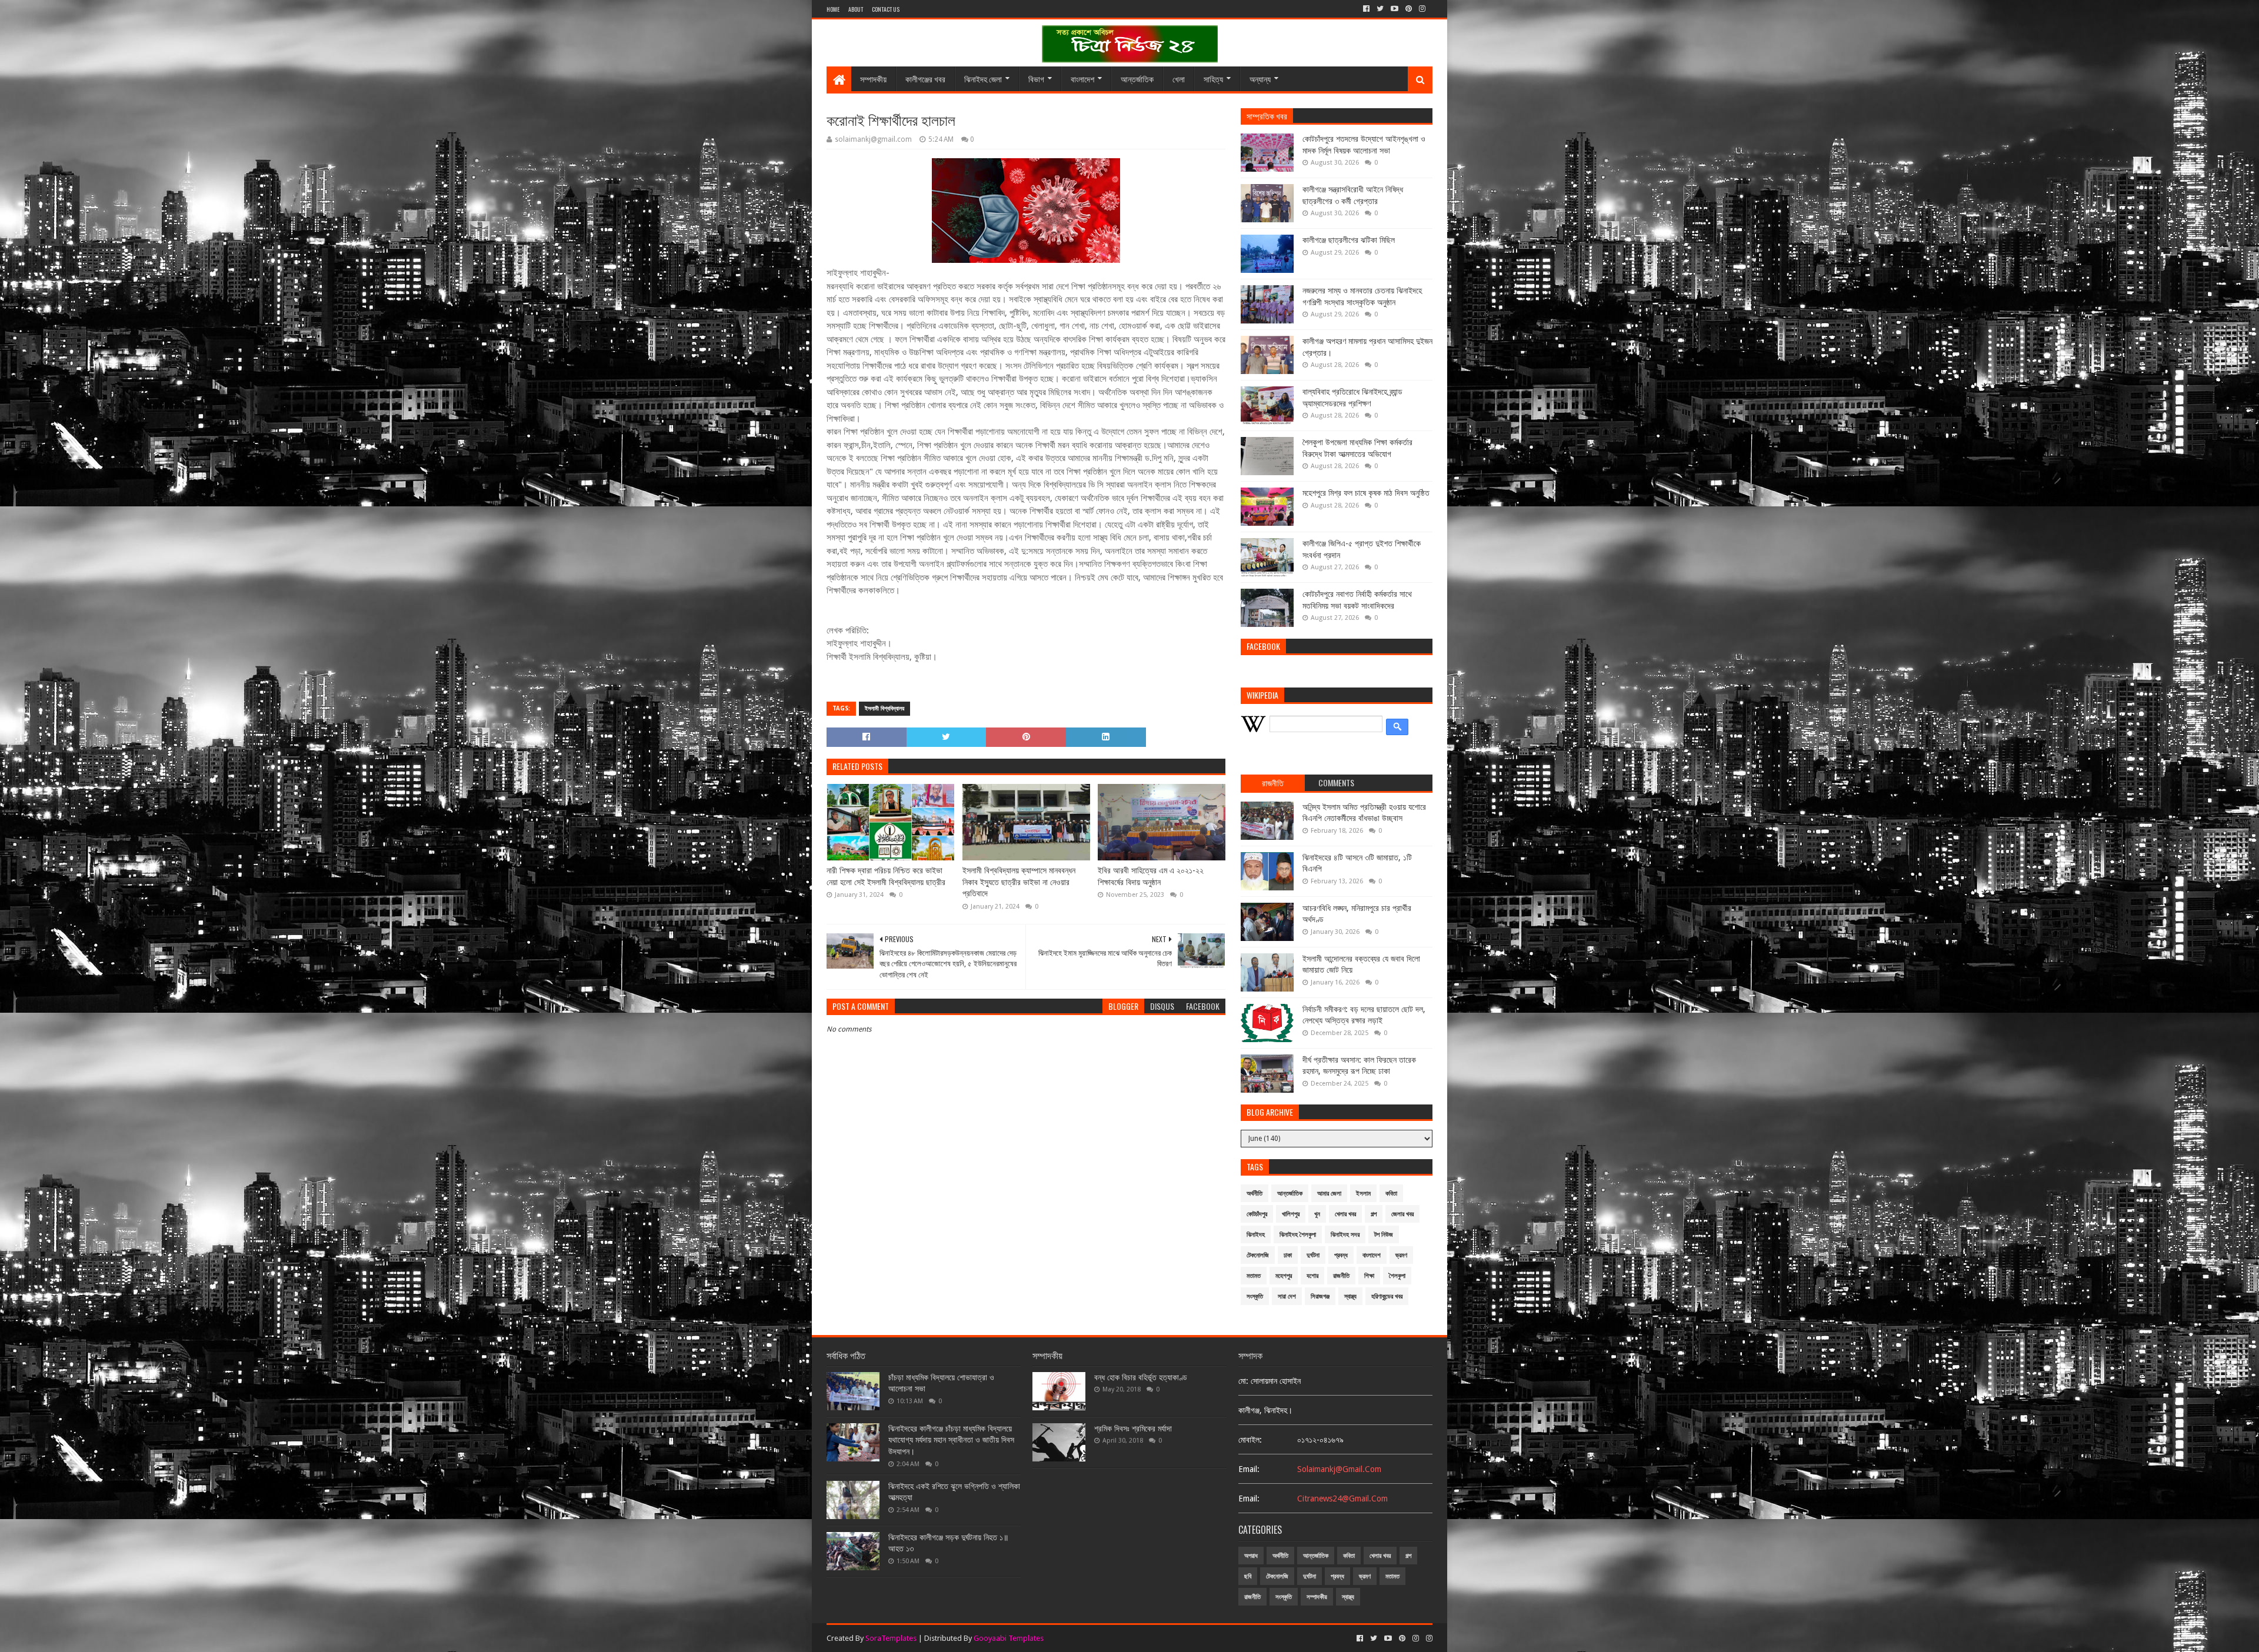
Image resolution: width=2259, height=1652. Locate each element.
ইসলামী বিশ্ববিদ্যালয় (884, 708)
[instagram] (1422, 9)
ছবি (1248, 1576)
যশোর (1312, 1276)
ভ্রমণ (1401, 1255)
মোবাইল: (1250, 1440)
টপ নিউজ (1384, 1235)
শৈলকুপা (1397, 1276)
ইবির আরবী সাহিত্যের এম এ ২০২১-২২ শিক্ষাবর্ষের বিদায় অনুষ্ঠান (1151, 876)
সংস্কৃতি (1255, 1296)
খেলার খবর (1345, 1214)
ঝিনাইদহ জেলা (983, 79)
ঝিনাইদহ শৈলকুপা (1298, 1235)
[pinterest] (1409, 9)
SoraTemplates (891, 1638)
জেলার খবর (1402, 1214)
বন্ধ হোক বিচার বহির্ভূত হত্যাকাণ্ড (1141, 1377)
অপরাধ (1251, 1556)
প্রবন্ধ (1341, 1255)
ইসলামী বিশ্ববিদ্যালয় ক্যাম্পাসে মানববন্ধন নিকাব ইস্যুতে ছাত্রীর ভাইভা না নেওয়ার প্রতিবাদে (1019, 882)
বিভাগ (1036, 79)
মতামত (1254, 1276)
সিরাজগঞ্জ (1320, 1296)
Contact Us (886, 9)
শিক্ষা (1369, 1276)
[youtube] (1395, 9)
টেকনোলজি (1258, 1255)
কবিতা (1391, 1194)
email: (1249, 1469)
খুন (1317, 1214)
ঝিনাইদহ (1256, 1235)
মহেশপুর (1284, 1276)
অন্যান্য (1260, 79)
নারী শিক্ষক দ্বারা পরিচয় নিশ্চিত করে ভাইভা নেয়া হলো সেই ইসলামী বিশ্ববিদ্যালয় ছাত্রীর (886, 876)
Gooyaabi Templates (1009, 1638)
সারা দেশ (1287, 1296)
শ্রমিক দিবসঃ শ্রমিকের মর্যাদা (1133, 1429)
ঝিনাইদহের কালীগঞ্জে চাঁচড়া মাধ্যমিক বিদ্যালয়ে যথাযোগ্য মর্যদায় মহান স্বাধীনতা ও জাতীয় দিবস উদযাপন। (951, 1440)
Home (833, 9)
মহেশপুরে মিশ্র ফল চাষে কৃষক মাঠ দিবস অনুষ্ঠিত (1366, 493)
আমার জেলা (1329, 1194)
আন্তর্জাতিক (1137, 79)
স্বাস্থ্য (1350, 1296)
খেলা (1179, 79)
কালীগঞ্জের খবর (925, 79)
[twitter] (1380, 9)
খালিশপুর (1291, 1214)
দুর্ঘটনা (1313, 1255)
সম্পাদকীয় (873, 79)
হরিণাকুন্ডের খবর (1387, 1296)
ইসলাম (1363, 1194)
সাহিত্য (1213, 79)
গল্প (1374, 1214)
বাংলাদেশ (1082, 79)
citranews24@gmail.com (1342, 1499)
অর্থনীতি (1255, 1194)
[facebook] (1366, 9)
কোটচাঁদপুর (1257, 1214)
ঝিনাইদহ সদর (1345, 1235)
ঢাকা (1288, 1255)
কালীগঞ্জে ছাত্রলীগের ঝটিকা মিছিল (1349, 240)
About (856, 9)
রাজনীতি (1341, 1276)
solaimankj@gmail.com (1339, 1469)
